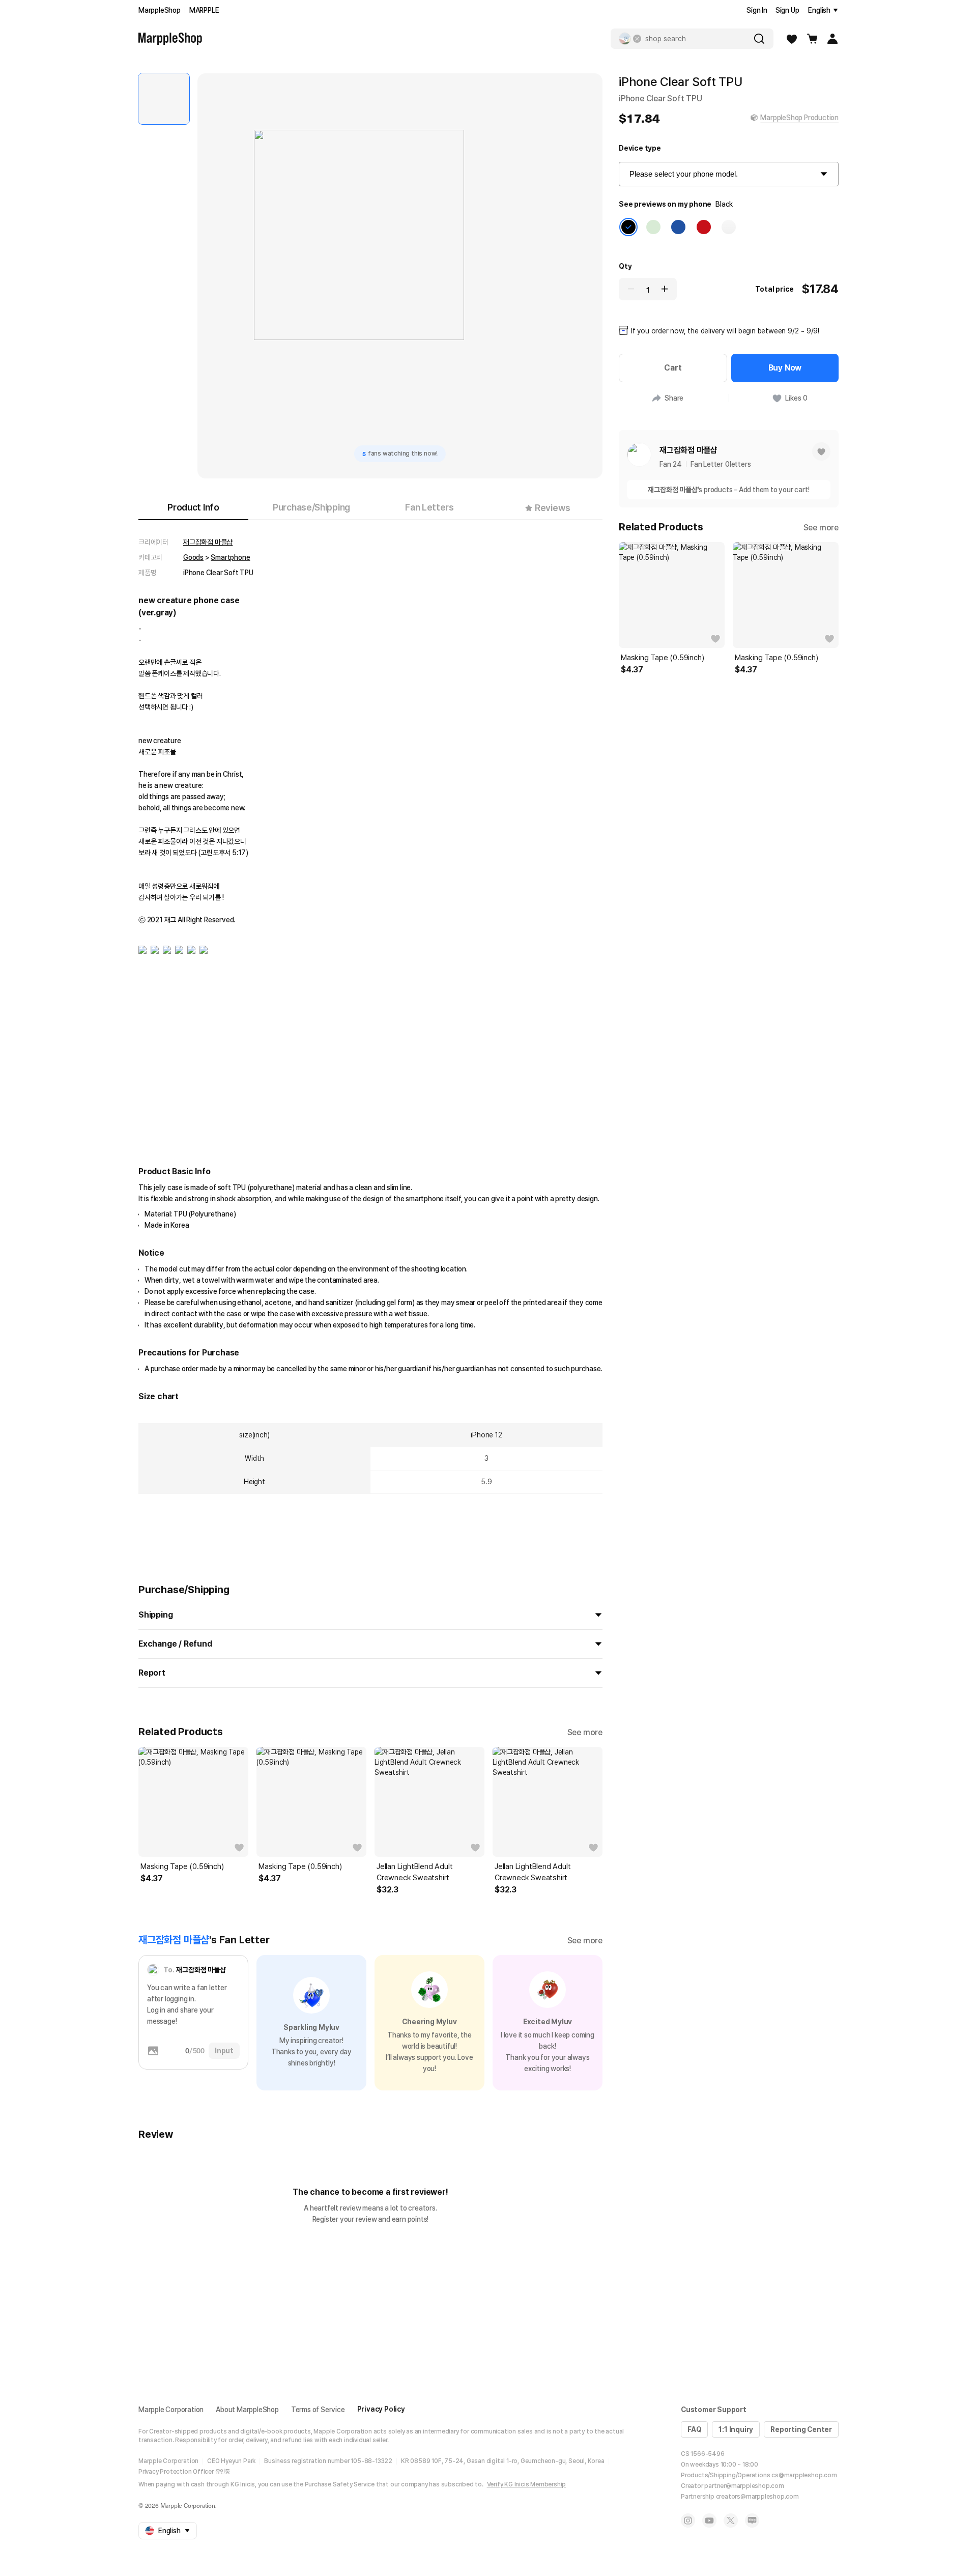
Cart (673, 368)
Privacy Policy (381, 2409)
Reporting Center (801, 2429)
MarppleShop (160, 10)
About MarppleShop (247, 2410)
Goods (193, 557)
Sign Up (787, 10)
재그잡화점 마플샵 (208, 542)
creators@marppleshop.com (757, 2497)
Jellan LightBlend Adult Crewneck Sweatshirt (414, 1872)
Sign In (757, 10)
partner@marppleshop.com (744, 2486)
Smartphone (230, 557)
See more (585, 1732)
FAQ (694, 2429)
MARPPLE (204, 10)
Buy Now (785, 368)
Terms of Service (318, 2410)
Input (224, 2051)
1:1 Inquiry (736, 2429)
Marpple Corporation (171, 2410)
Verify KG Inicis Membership (527, 2484)
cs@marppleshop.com (804, 2475)
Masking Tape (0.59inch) (182, 1866)
